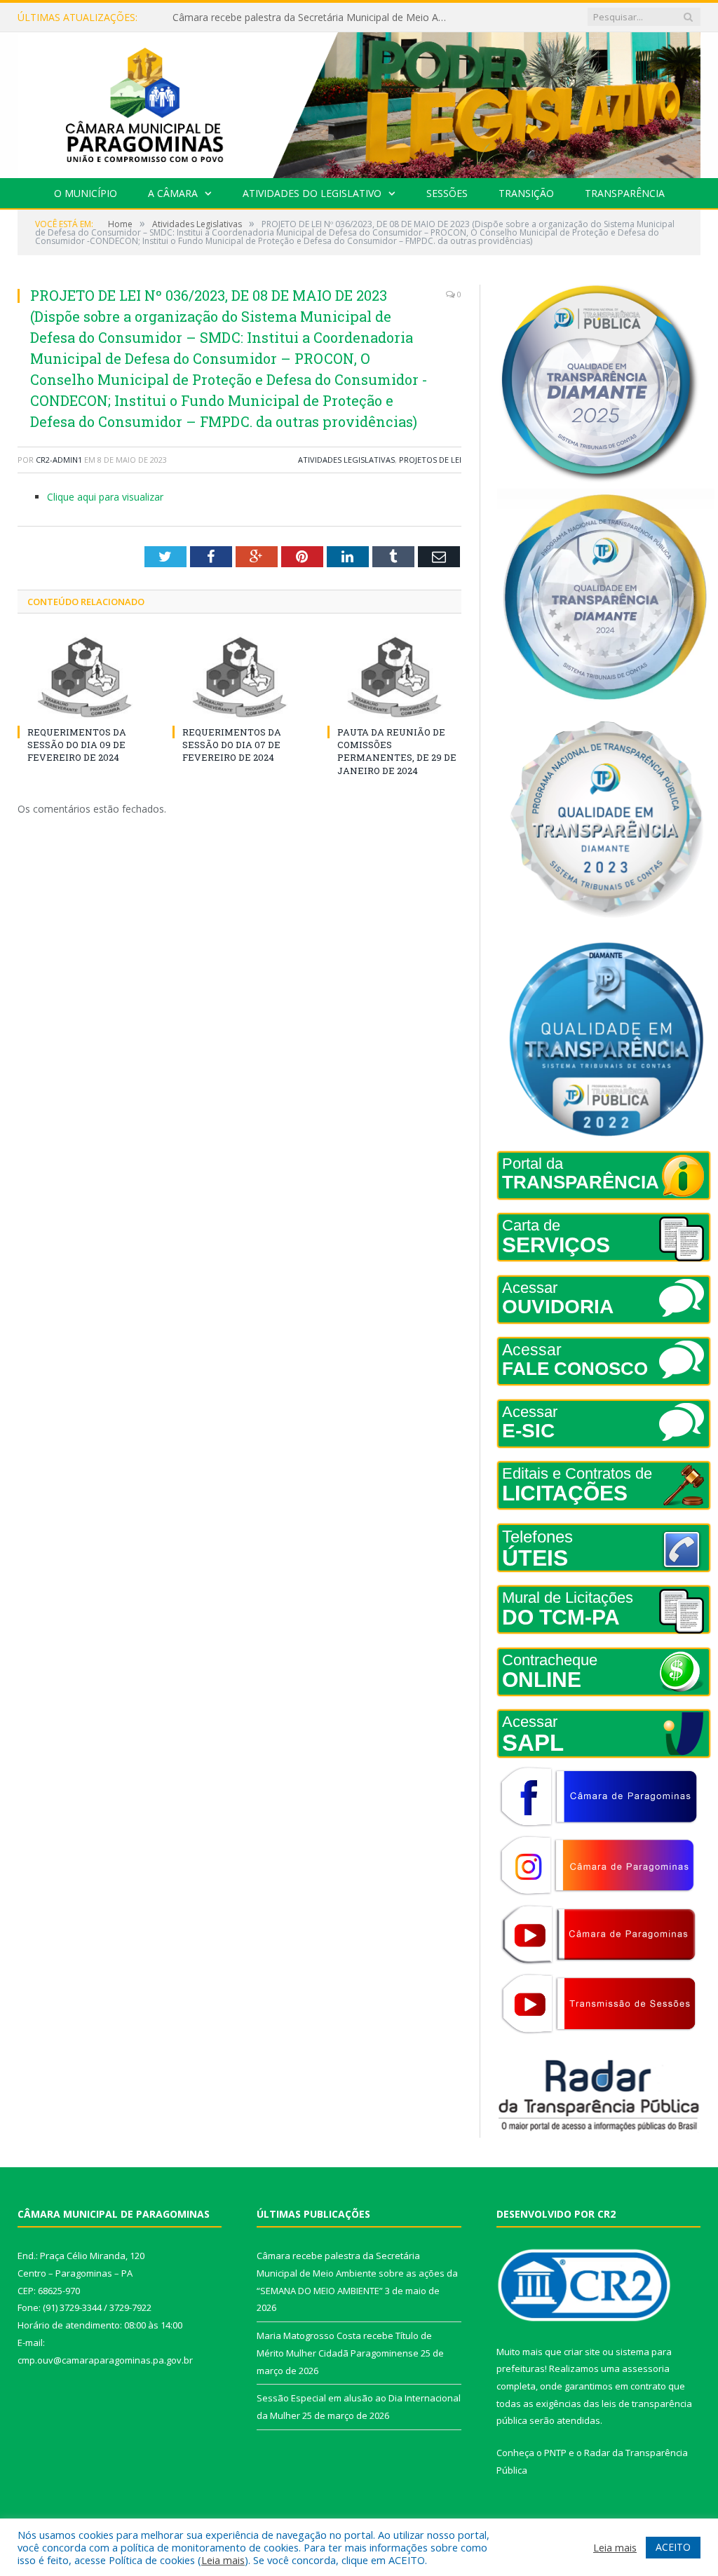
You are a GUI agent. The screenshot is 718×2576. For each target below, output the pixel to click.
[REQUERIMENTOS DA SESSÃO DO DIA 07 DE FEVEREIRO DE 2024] (239, 677)
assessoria (646, 2368)
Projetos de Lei (430, 460)
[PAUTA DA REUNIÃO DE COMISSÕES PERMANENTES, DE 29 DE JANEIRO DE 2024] (394, 677)
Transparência (625, 193)
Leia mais (223, 2560)
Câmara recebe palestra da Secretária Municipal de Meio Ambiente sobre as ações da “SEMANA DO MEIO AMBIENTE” (357, 2273)
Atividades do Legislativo (312, 193)
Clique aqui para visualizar (105, 497)
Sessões (447, 193)
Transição (526, 193)
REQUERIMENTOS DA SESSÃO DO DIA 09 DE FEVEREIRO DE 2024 (77, 745)
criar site (582, 2352)
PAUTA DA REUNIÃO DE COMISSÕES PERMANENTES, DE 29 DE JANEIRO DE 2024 (397, 751)
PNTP (555, 2453)
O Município (86, 193)
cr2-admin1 (59, 460)
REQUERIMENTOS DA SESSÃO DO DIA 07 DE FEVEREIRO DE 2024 (232, 745)
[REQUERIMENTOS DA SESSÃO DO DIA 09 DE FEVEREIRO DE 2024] (84, 677)
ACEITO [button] (673, 2547)
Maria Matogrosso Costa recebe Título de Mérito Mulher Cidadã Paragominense (316, 18)
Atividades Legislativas (346, 460)
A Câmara (173, 193)
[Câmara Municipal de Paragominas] (359, 102)
